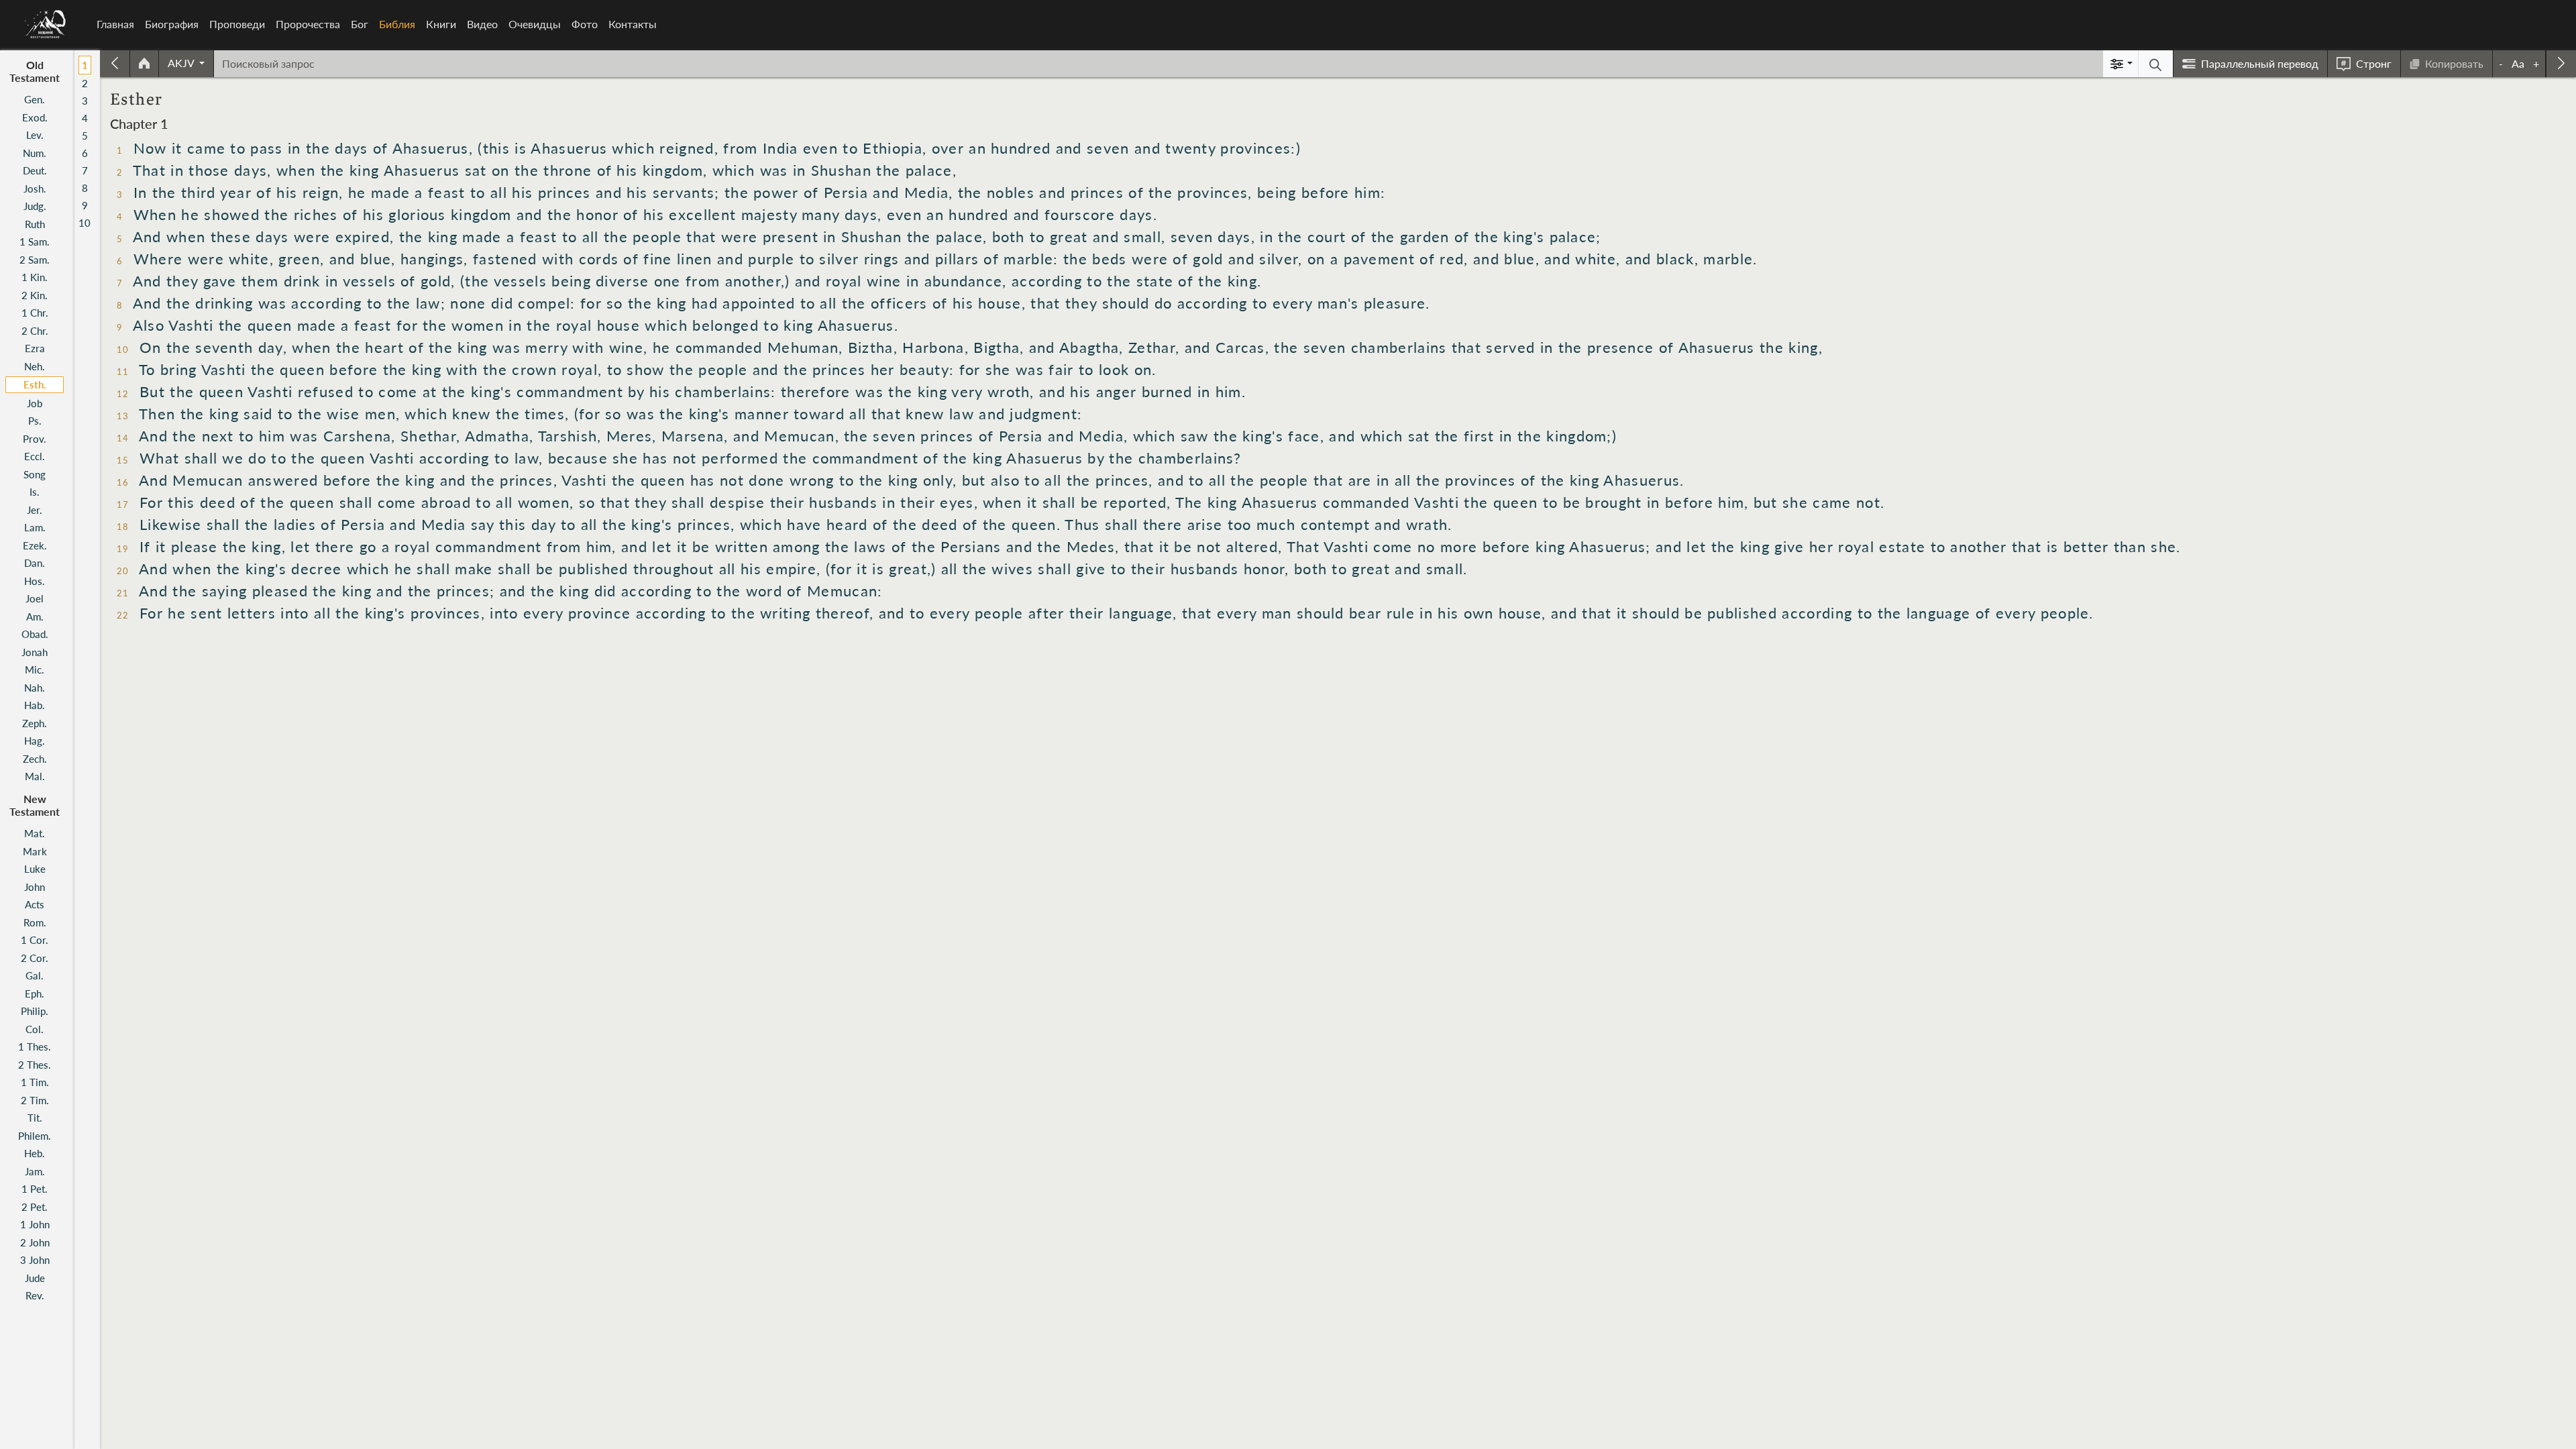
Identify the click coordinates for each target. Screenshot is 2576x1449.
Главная (115, 24)
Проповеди (237, 24)
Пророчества (308, 24)
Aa (2518, 63)
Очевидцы (535, 24)
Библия (400, 24)
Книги (441, 24)
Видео (482, 24)
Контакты (633, 24)
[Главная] (46, 24)
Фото (585, 24)
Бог (360, 24)
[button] (186, 63)
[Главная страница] (144, 64)
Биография (172, 24)
